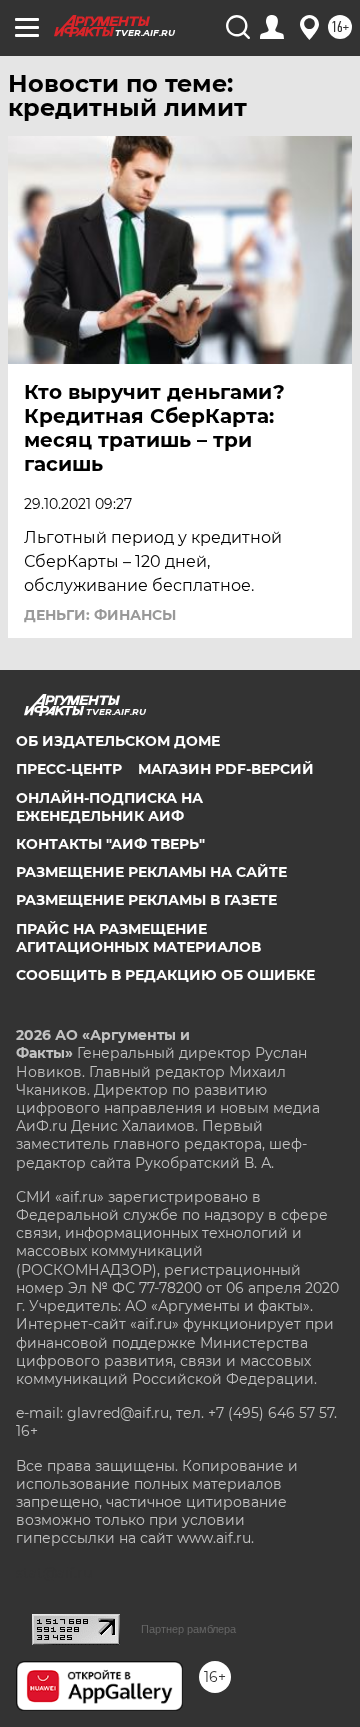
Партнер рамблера (188, 1629)
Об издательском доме (118, 741)
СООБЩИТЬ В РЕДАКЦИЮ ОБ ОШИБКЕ (165, 975)
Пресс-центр (69, 769)
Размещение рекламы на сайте (151, 872)
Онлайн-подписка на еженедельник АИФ (109, 807)
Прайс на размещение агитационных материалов (138, 938)
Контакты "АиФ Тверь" (110, 844)
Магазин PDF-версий (226, 769)
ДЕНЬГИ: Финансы (100, 615)
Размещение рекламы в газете (146, 900)
